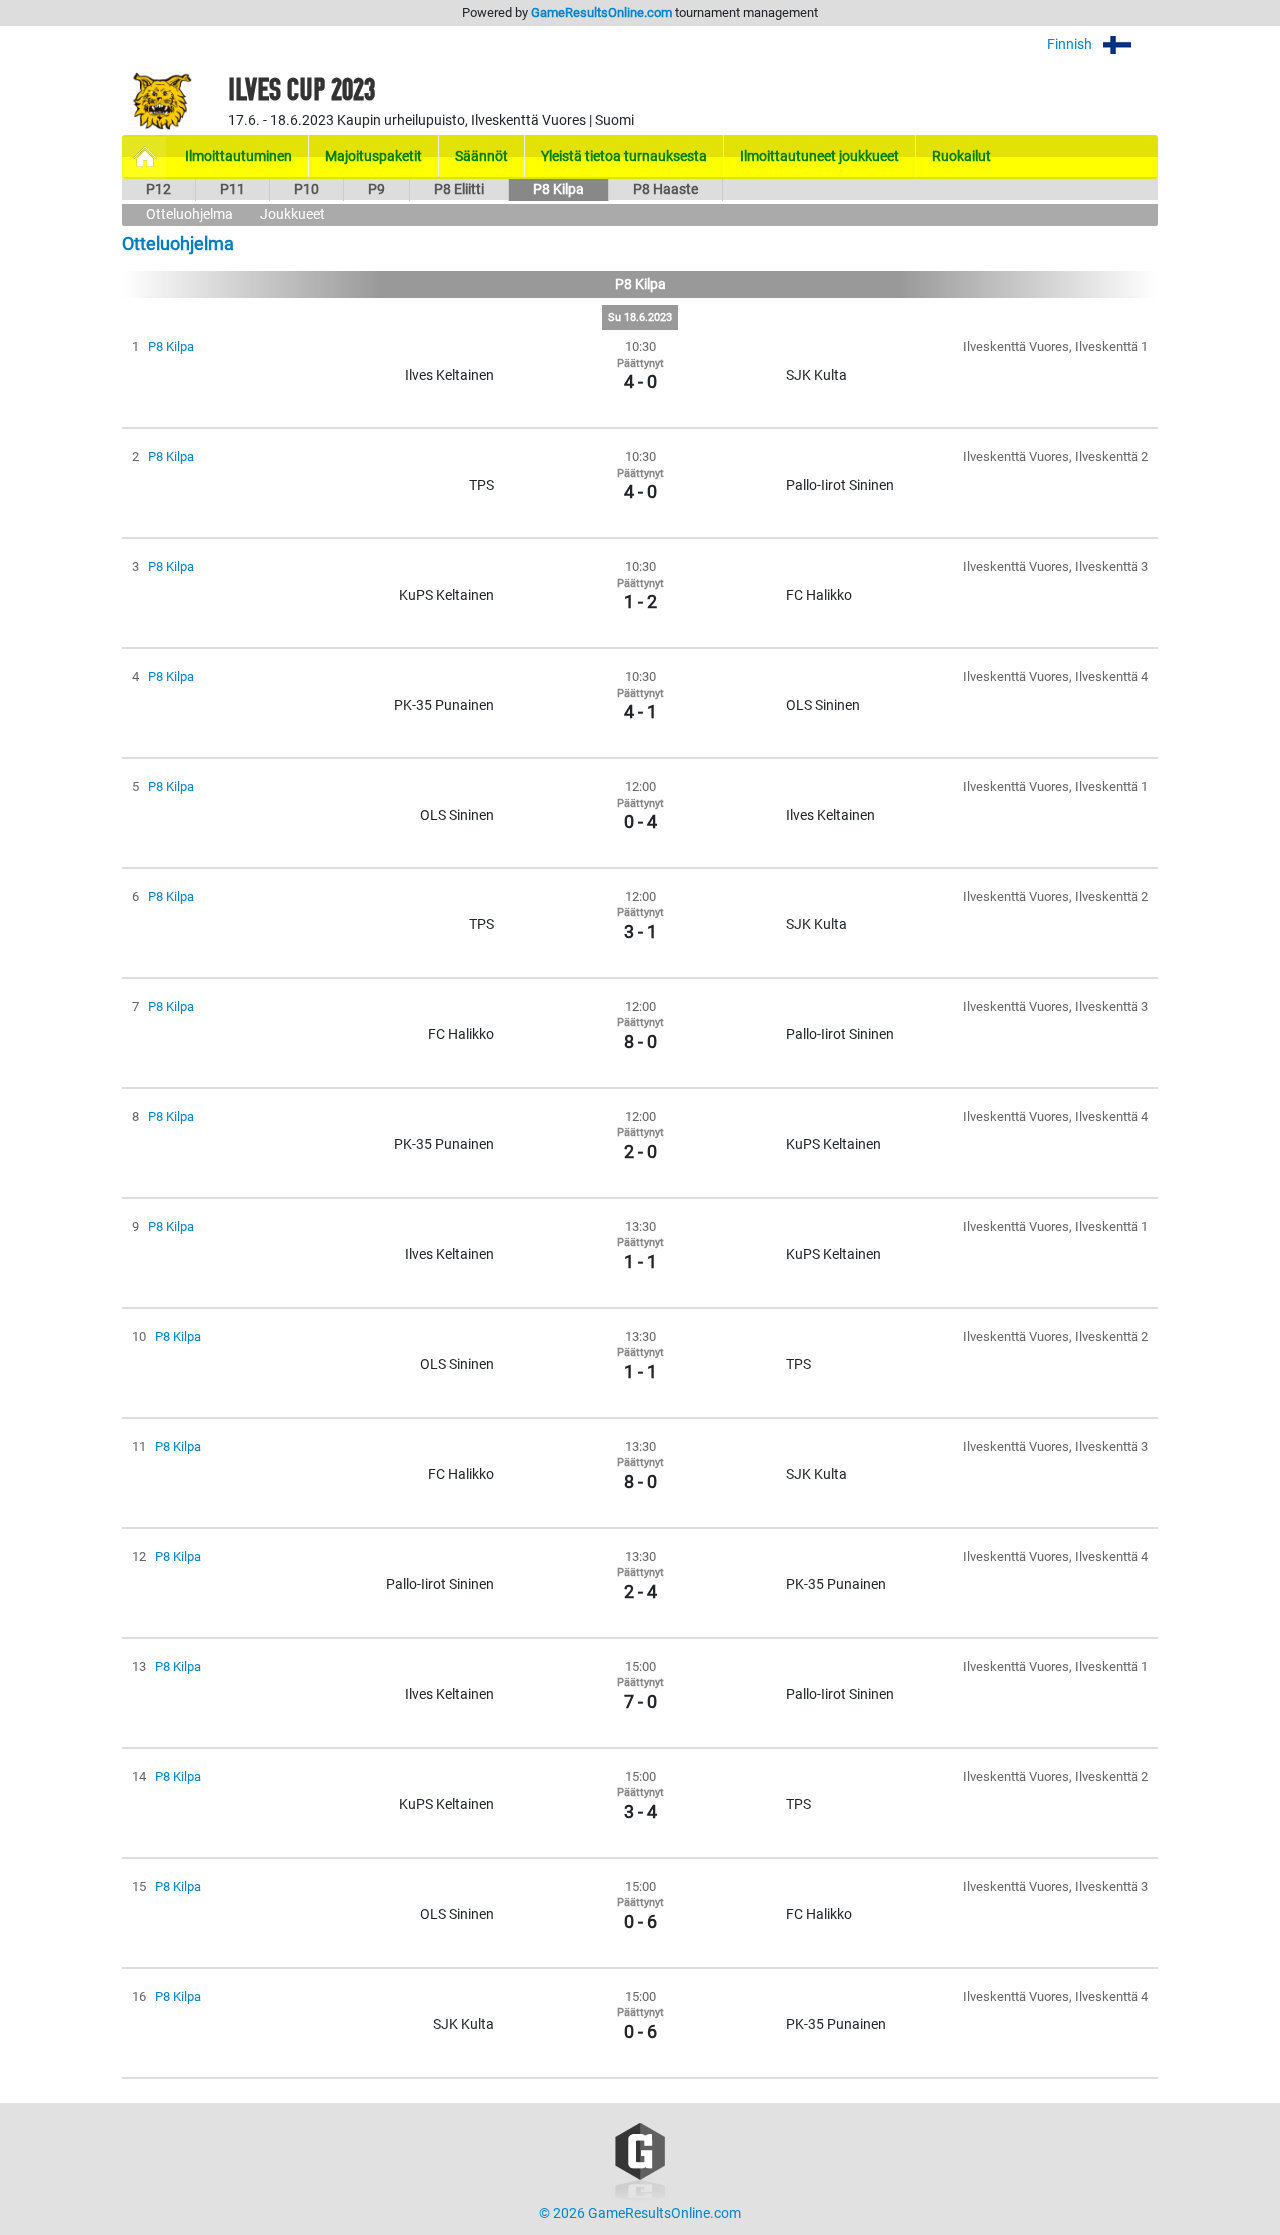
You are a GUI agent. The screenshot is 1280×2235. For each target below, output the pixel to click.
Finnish (1071, 44)
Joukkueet (292, 214)
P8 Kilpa (558, 189)
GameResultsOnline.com (601, 12)
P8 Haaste (665, 189)
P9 (376, 189)
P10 (306, 189)
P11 (232, 189)
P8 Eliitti (459, 189)
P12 (158, 189)
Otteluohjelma (189, 214)
